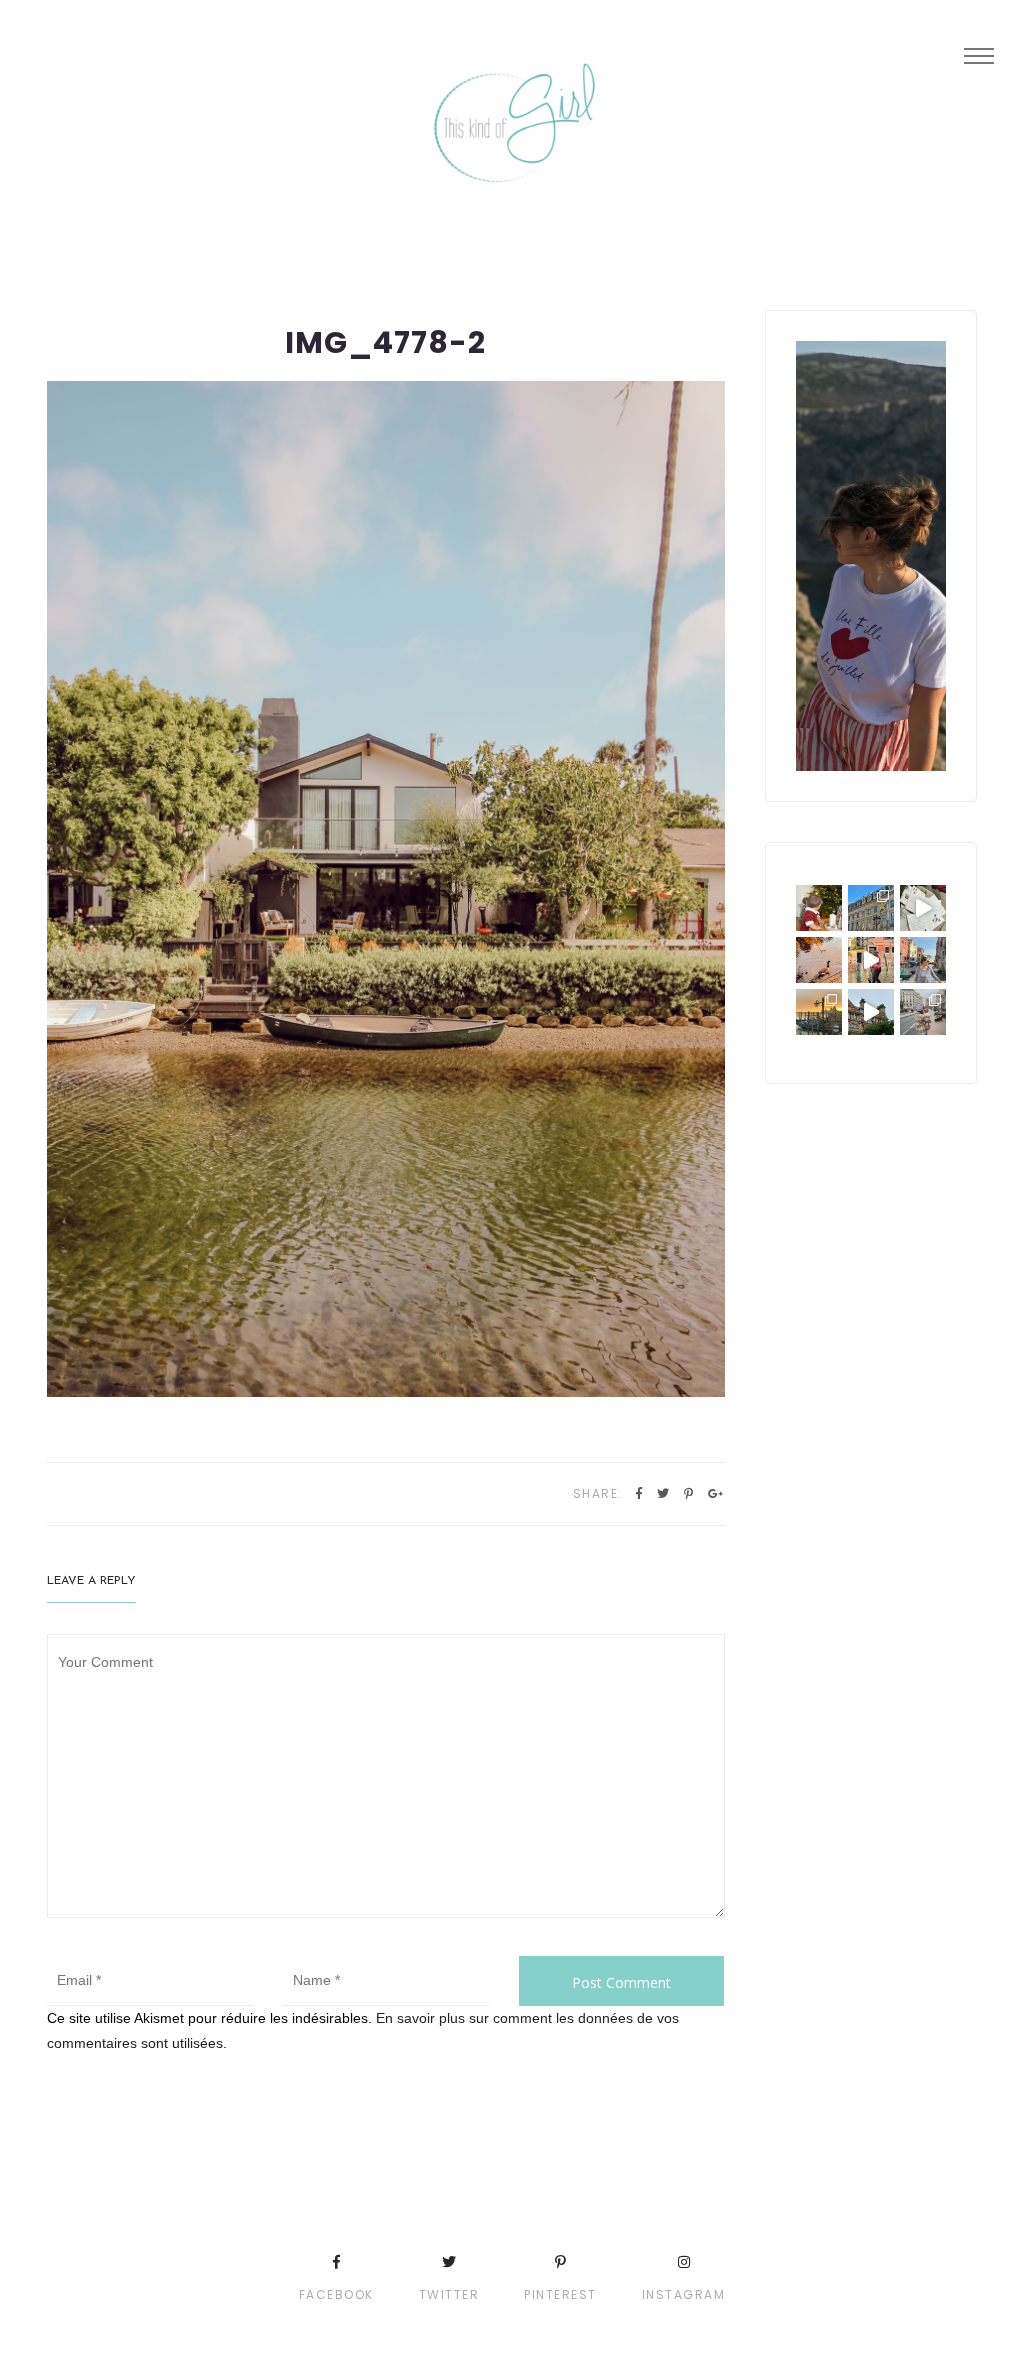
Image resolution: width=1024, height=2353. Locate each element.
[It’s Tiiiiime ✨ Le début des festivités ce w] (819, 908)
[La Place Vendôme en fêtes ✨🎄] (871, 908)
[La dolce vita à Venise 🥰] (923, 960)
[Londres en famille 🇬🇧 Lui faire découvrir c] (923, 1012)
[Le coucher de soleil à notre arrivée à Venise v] (819, 1012)
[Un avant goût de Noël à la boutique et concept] (923, 908)
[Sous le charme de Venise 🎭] (871, 960)
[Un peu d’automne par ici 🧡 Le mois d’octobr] (819, 960)
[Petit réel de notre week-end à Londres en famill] (871, 1012)
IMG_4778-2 (385, 342)
